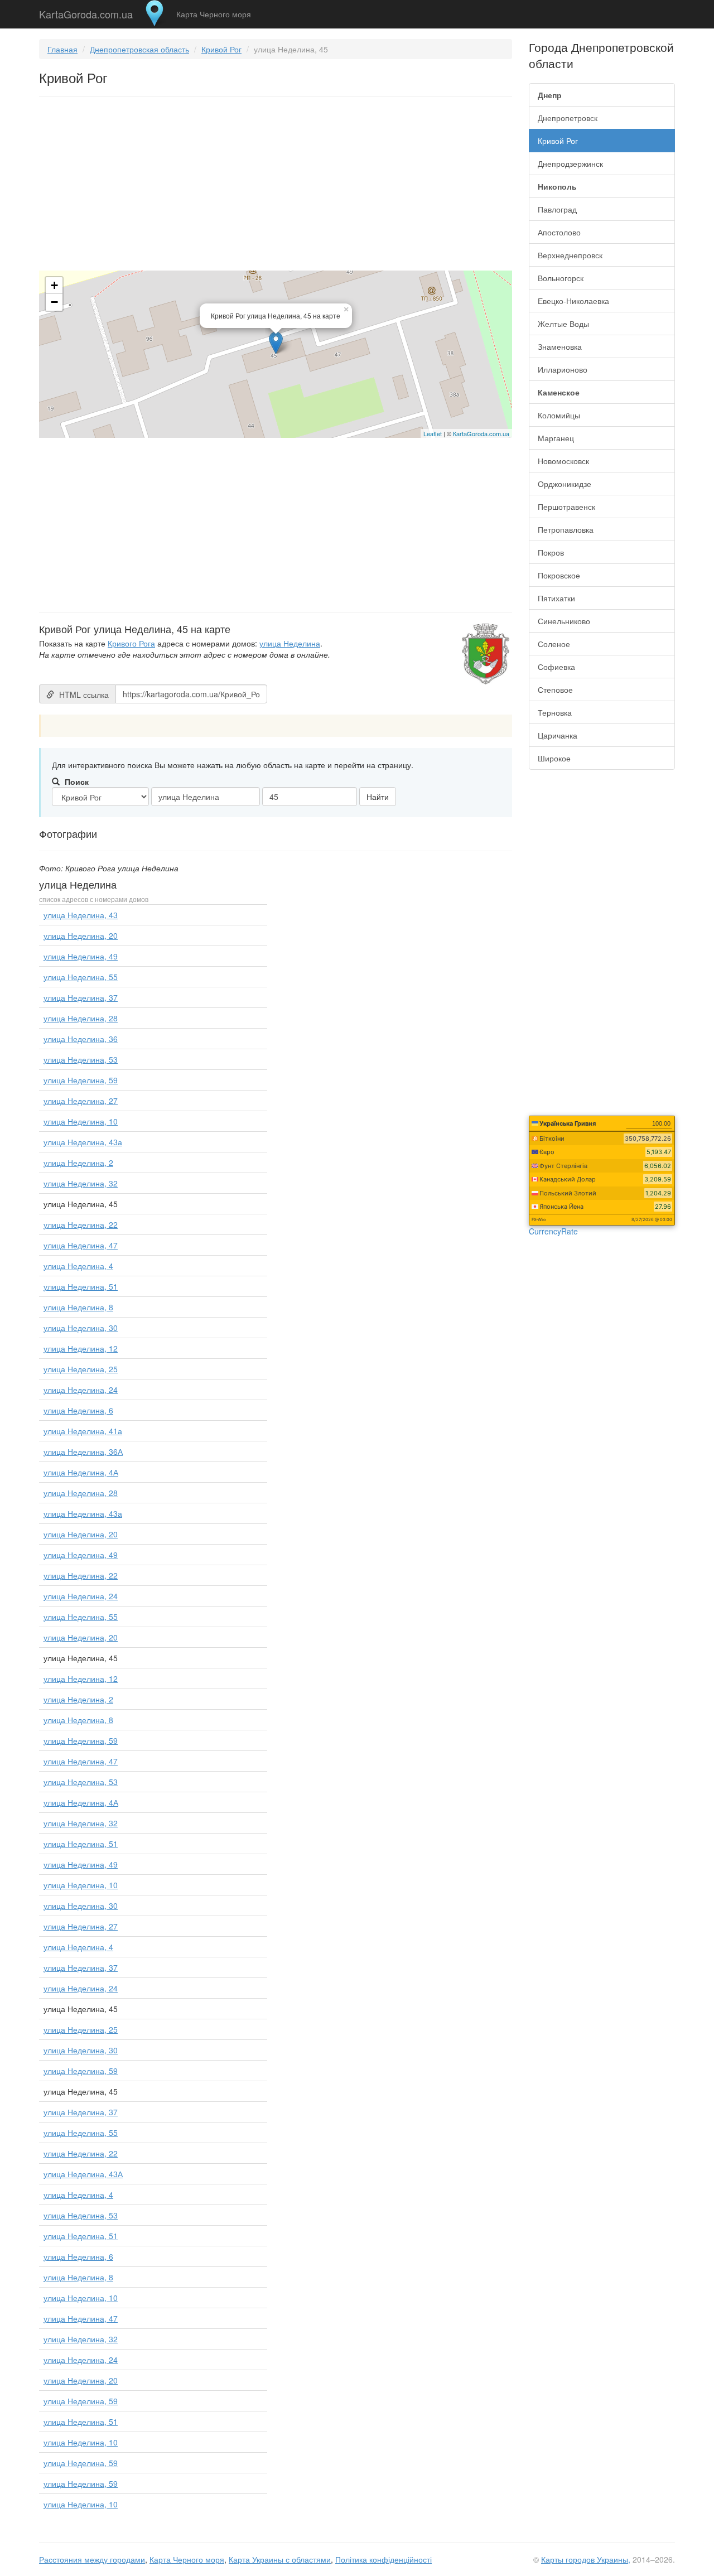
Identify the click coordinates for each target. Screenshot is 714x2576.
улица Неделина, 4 (78, 1266)
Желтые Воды (563, 324)
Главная (62, 49)
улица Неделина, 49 (81, 956)
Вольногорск (561, 278)
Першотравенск (566, 506)
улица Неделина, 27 (81, 1101)
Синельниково (564, 621)
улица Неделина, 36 (81, 1039)
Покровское (559, 575)
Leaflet (433, 433)
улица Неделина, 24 (81, 1390)
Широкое (554, 758)
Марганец (556, 438)
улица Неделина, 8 (78, 1307)
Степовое (555, 689)
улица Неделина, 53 (81, 1059)
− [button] (54, 302)
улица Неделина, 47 (81, 1245)
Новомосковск (563, 461)
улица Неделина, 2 (78, 1162)
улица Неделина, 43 (81, 915)
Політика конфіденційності (383, 2559)
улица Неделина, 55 (81, 977)
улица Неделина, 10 (81, 1121)
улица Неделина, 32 (81, 1183)
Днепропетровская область (139, 49)
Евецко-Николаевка (573, 301)
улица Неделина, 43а (83, 1142)
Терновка (555, 712)
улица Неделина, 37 (81, 997)
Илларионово (563, 369)
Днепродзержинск (570, 163)
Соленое (554, 644)
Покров (551, 552)
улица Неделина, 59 (81, 1080)
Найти (378, 797)
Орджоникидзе (565, 484)
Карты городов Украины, (586, 2559)
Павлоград (557, 209)
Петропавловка (566, 529)
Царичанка (558, 735)
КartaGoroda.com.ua (481, 433)
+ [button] (54, 285)
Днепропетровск (568, 118)
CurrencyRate (553, 1231)
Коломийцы (559, 415)
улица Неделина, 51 (81, 1286)
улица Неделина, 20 (81, 935)
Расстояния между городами (92, 2559)
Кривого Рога (131, 643)
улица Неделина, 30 (81, 1328)
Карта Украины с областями (280, 2559)
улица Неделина (290, 643)
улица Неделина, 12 (81, 1348)
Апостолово (559, 232)
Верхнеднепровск (570, 255)
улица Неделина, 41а (83, 1431)
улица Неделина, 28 (81, 1018)
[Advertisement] (276, 186)
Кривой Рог (221, 49)
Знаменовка (560, 346)
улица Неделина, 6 (78, 1410)
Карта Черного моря (214, 14)
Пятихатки (556, 598)
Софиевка (556, 667)
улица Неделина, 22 (81, 1224)
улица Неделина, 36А (83, 1451)
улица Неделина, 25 (81, 1369)
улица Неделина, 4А (81, 1472)
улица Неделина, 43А (83, 2174)
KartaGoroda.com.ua (86, 12)
